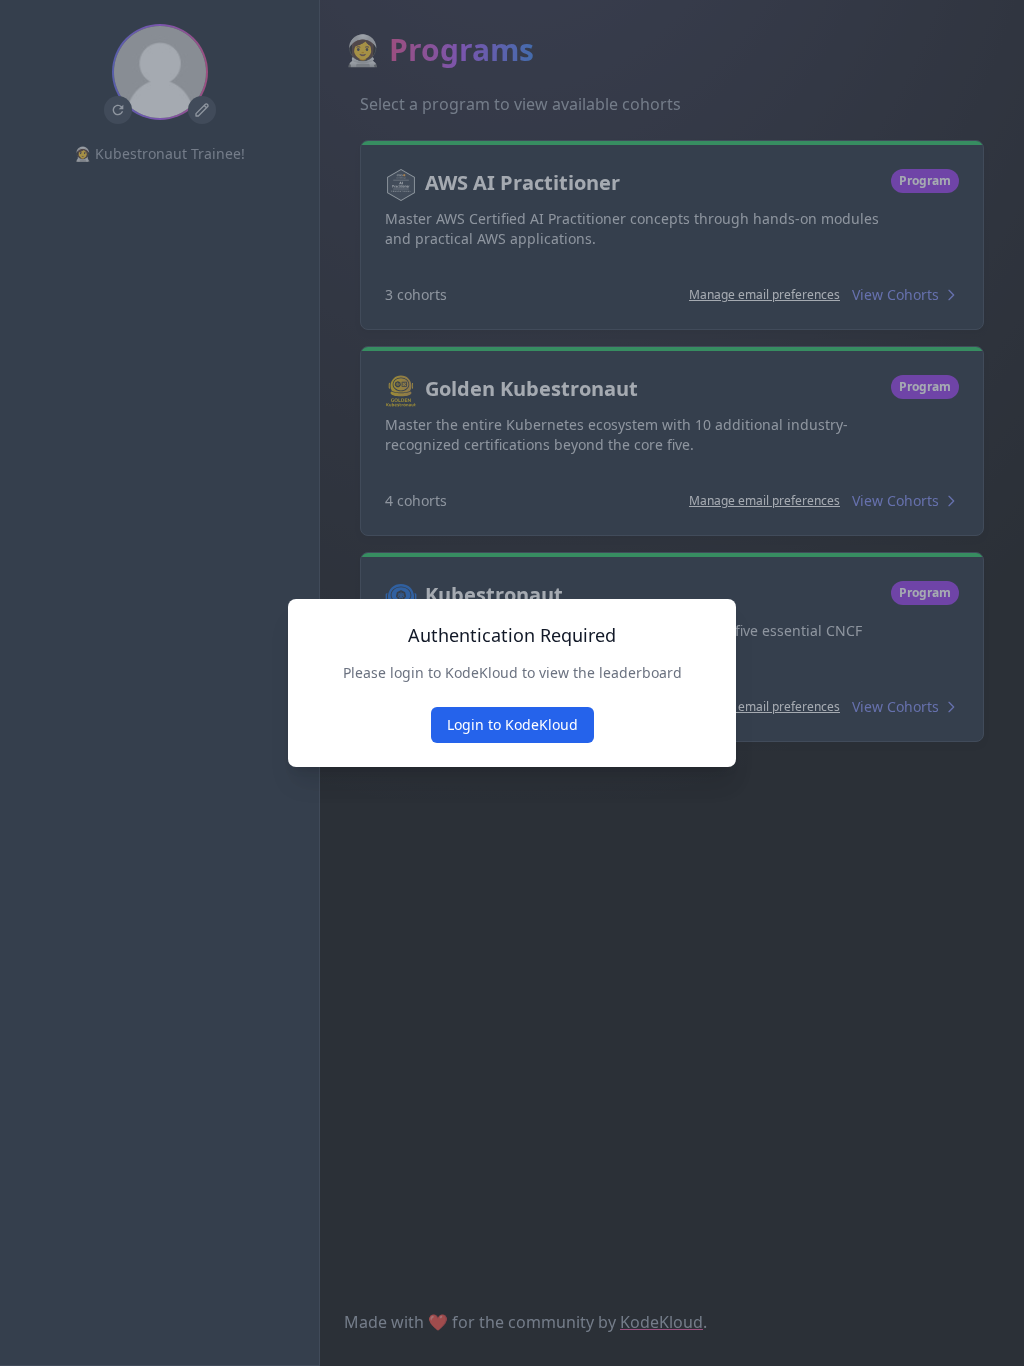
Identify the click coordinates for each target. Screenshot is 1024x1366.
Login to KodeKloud (512, 724)
